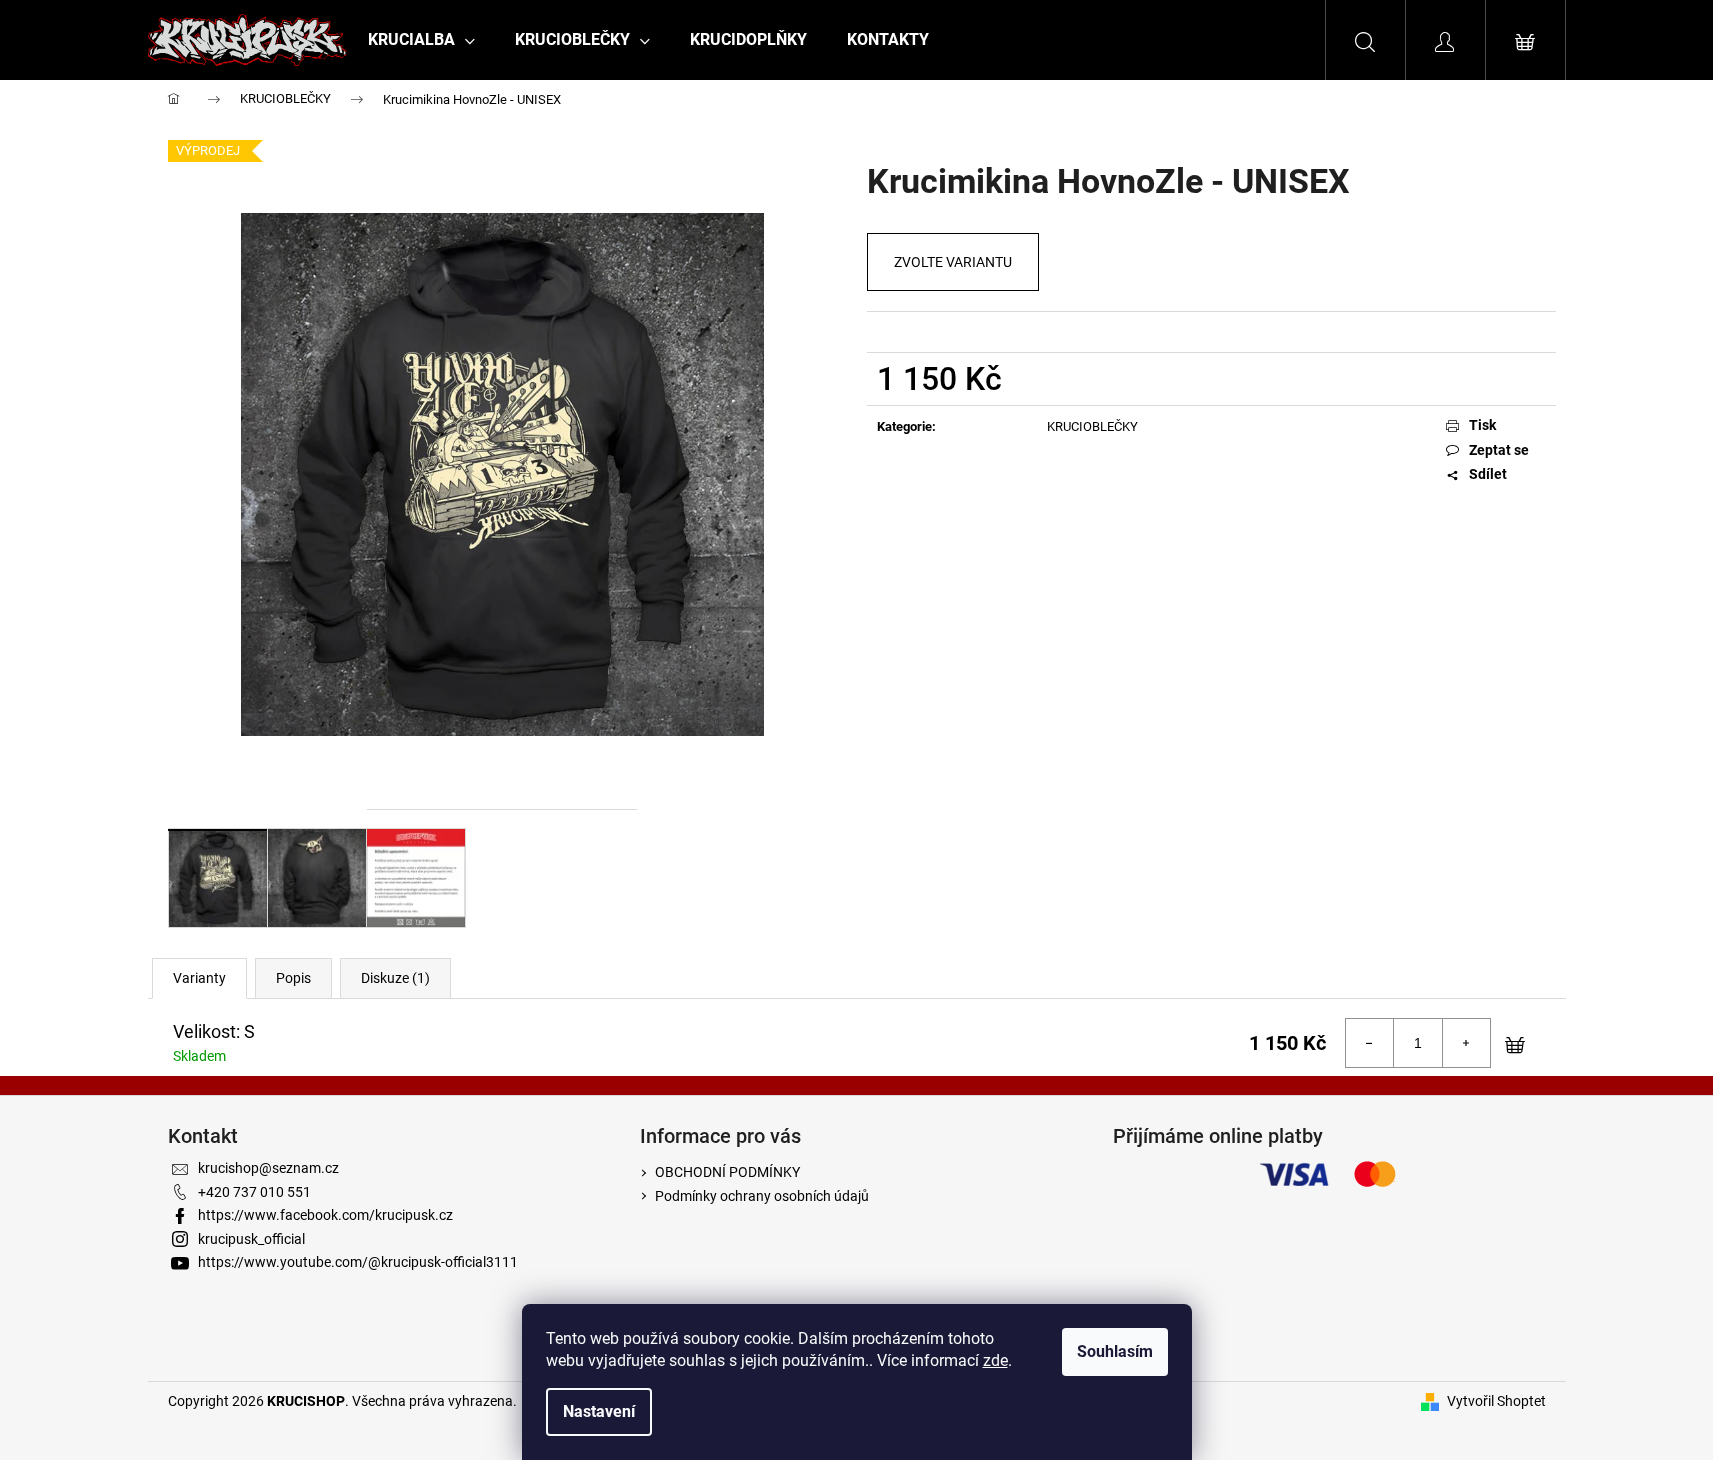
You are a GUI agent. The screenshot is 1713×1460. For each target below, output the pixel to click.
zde (995, 1360)
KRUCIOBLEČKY (1092, 426)
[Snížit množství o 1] (1370, 1043)
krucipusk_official (251, 1239)
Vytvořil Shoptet (1496, 1401)
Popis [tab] (293, 978)
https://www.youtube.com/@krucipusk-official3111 (358, 1262)
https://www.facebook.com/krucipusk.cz (325, 1215)
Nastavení (599, 1411)
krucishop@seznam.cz (268, 1168)
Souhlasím (1115, 1351)
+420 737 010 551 (254, 1192)
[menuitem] (421, 40)
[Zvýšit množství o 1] (1466, 1043)
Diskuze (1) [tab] (395, 978)
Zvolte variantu (953, 262)
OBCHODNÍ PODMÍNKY (727, 1172)
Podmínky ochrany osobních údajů (762, 1196)
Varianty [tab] (199, 978)
